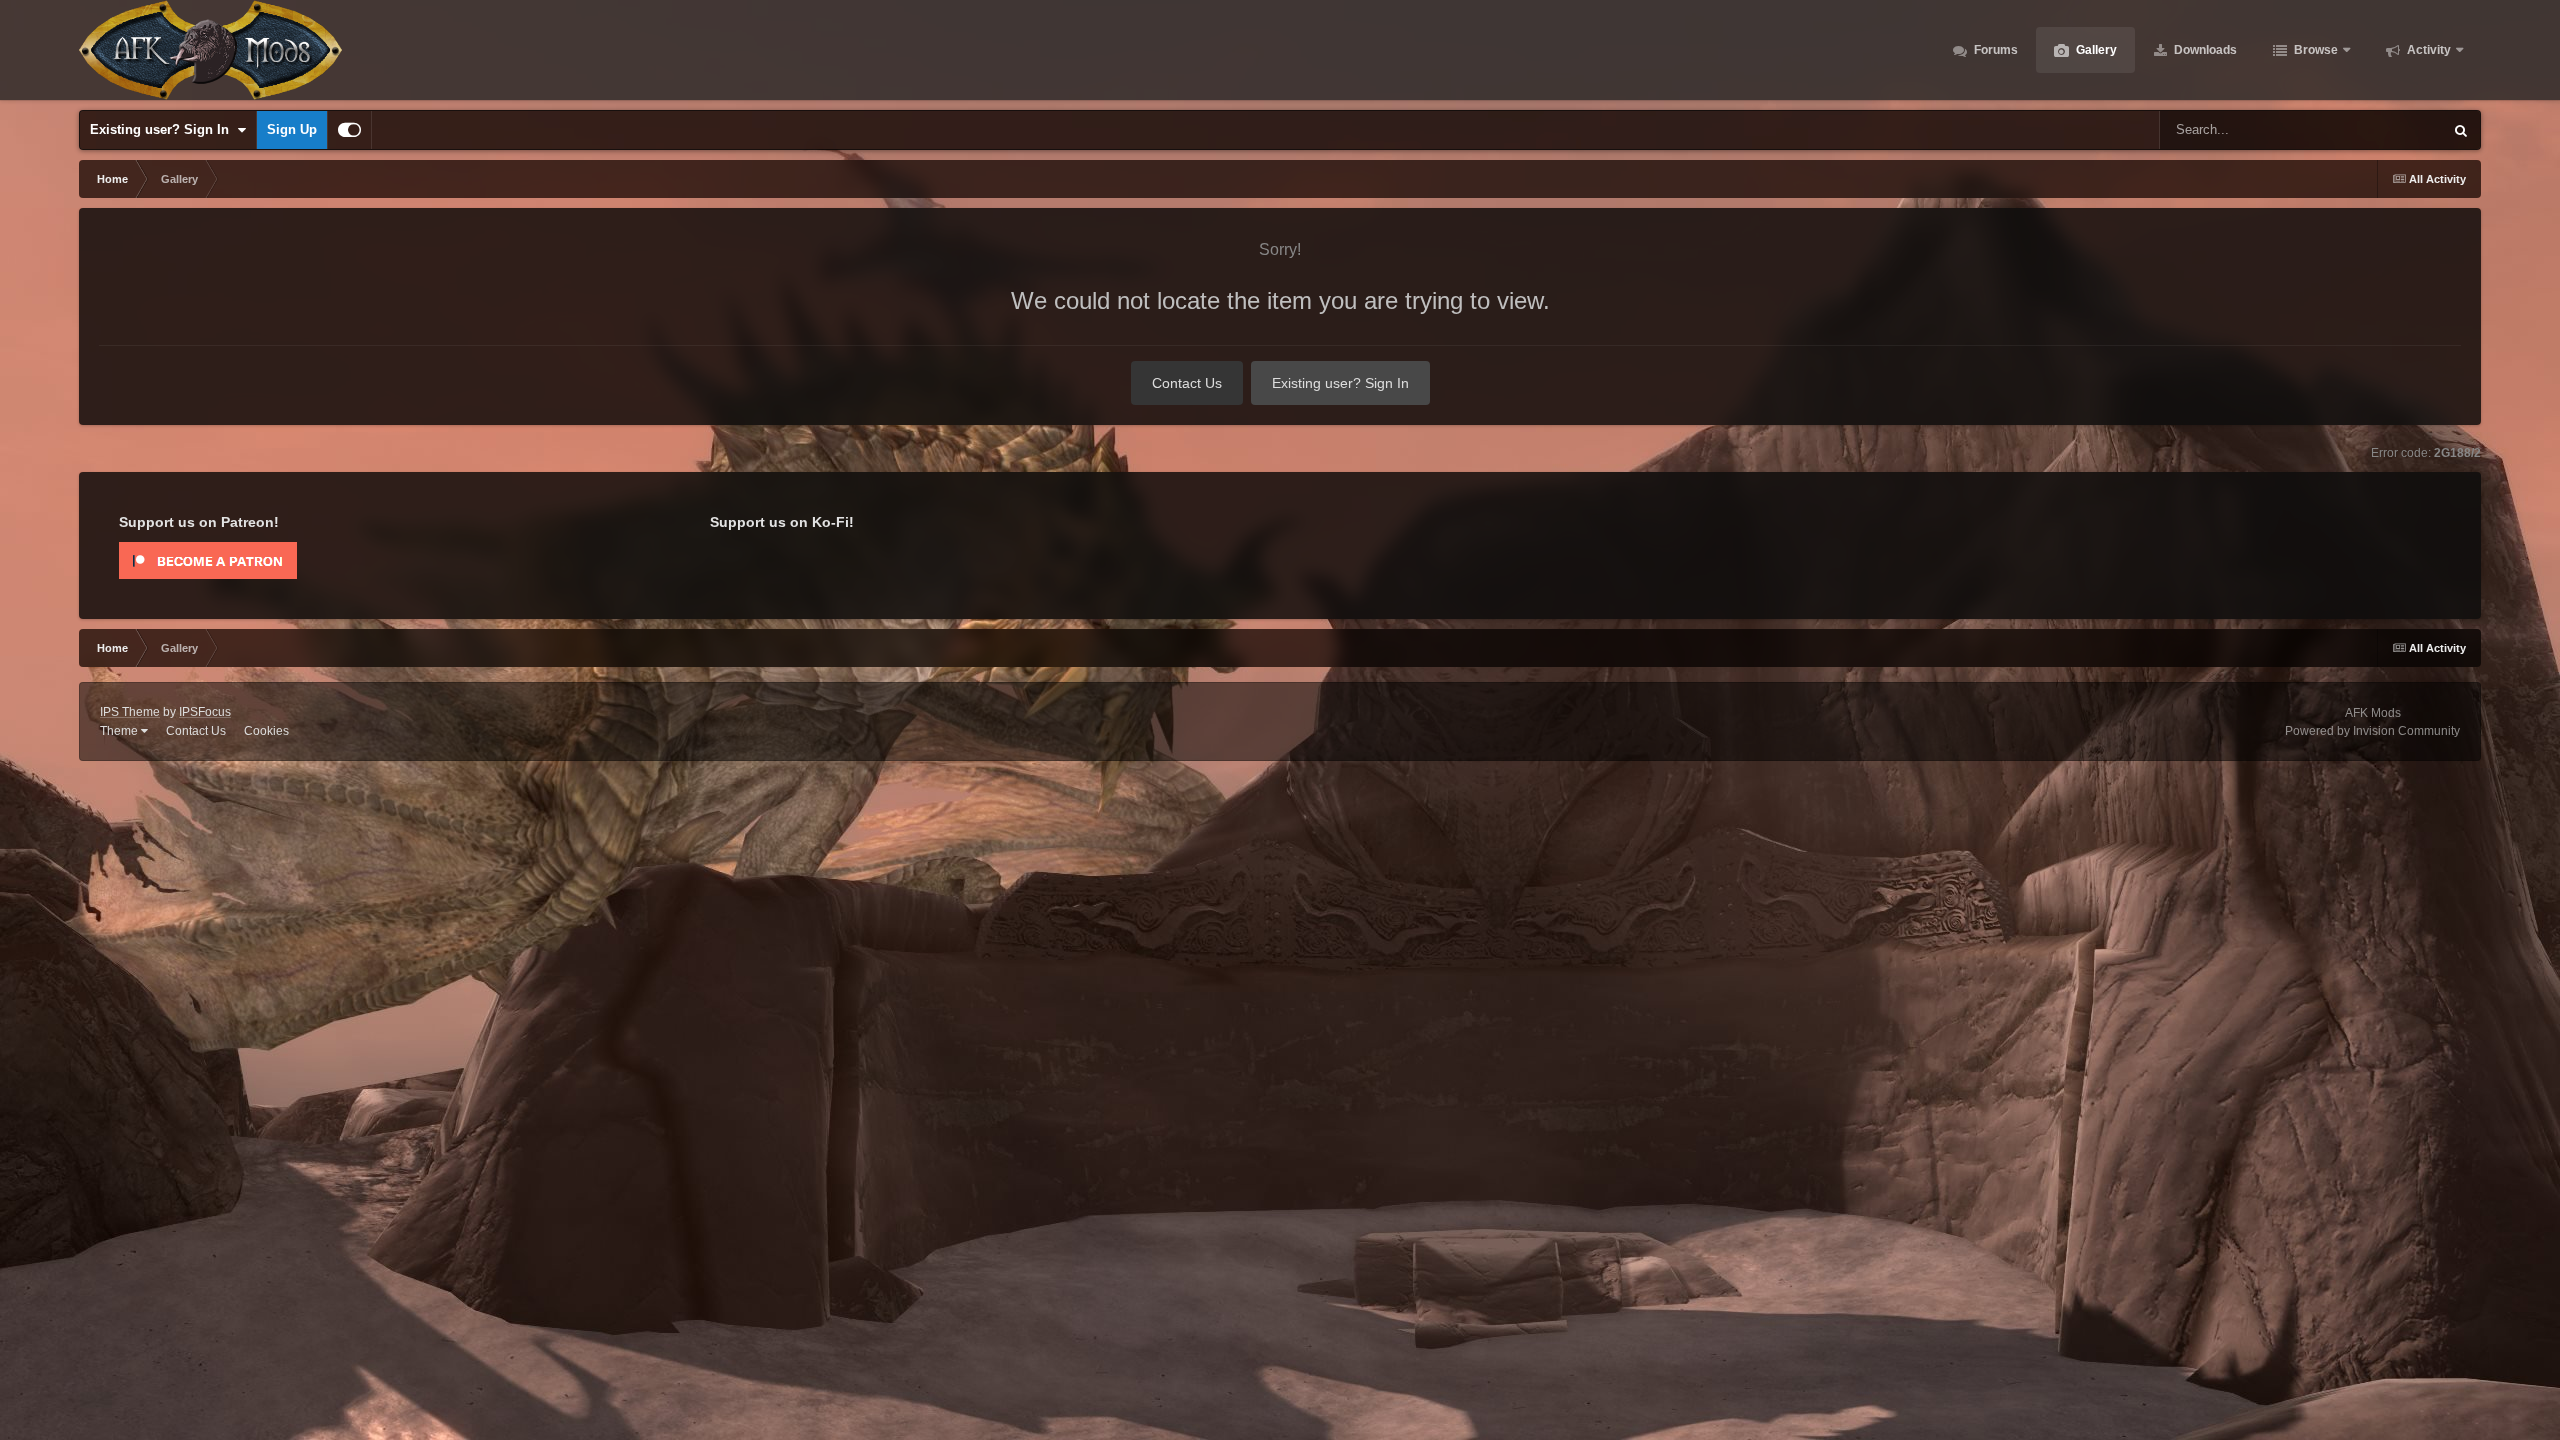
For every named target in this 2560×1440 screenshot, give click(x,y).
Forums (1994, 50)
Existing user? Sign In (163, 129)
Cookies (266, 731)
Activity (2427, 50)
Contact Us (1187, 383)
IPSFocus (205, 712)
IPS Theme (130, 712)
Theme (120, 731)
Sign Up (292, 129)
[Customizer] (349, 130)
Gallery (2095, 50)
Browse (2314, 50)
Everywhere (2382, 130)
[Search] (2461, 130)
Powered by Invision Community (2372, 731)
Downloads (2204, 50)
